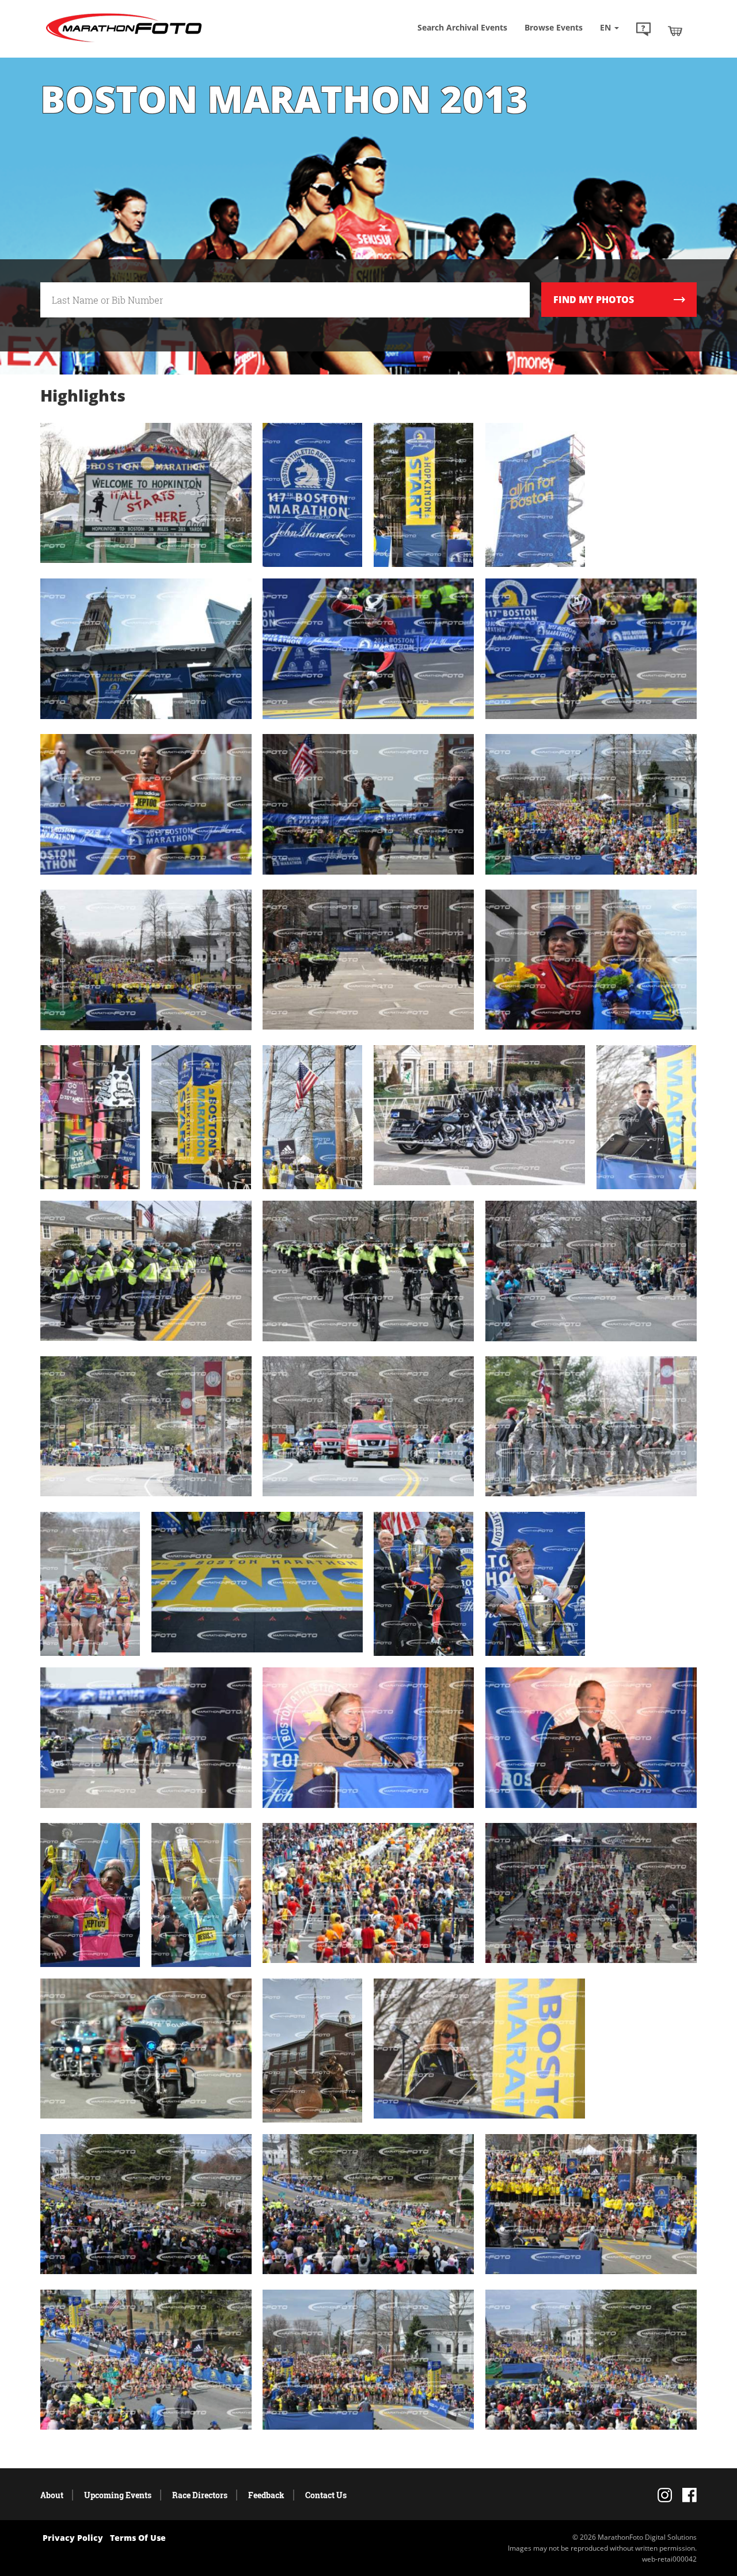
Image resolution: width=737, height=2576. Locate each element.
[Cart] (675, 31)
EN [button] (607, 27)
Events (554, 27)
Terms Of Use (138, 2538)
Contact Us (326, 2495)
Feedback (266, 2495)
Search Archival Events (462, 27)
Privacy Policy (73, 2538)
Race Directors (200, 2495)
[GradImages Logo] (124, 42)
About (52, 2495)
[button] (643, 31)
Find (594, 300)
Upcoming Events (118, 2495)
